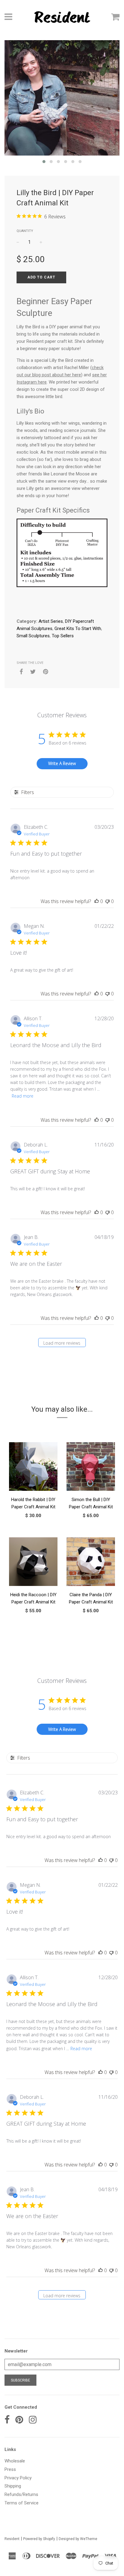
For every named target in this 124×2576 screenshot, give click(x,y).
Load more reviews (62, 1343)
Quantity (25, 231)
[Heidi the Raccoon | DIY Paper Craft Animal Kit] (33, 1563)
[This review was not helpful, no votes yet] (107, 901)
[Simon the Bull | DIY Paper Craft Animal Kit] (91, 1468)
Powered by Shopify (39, 2539)
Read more (23, 1096)
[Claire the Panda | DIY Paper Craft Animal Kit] (91, 1563)
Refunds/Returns (21, 2494)
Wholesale (15, 2461)
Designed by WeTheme (78, 2539)
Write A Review (62, 763)
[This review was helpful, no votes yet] (97, 901)
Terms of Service (22, 2503)
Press (10, 2469)
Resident (12, 2539)
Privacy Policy (18, 2478)
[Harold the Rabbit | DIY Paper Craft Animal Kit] (33, 1468)
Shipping (13, 2486)
